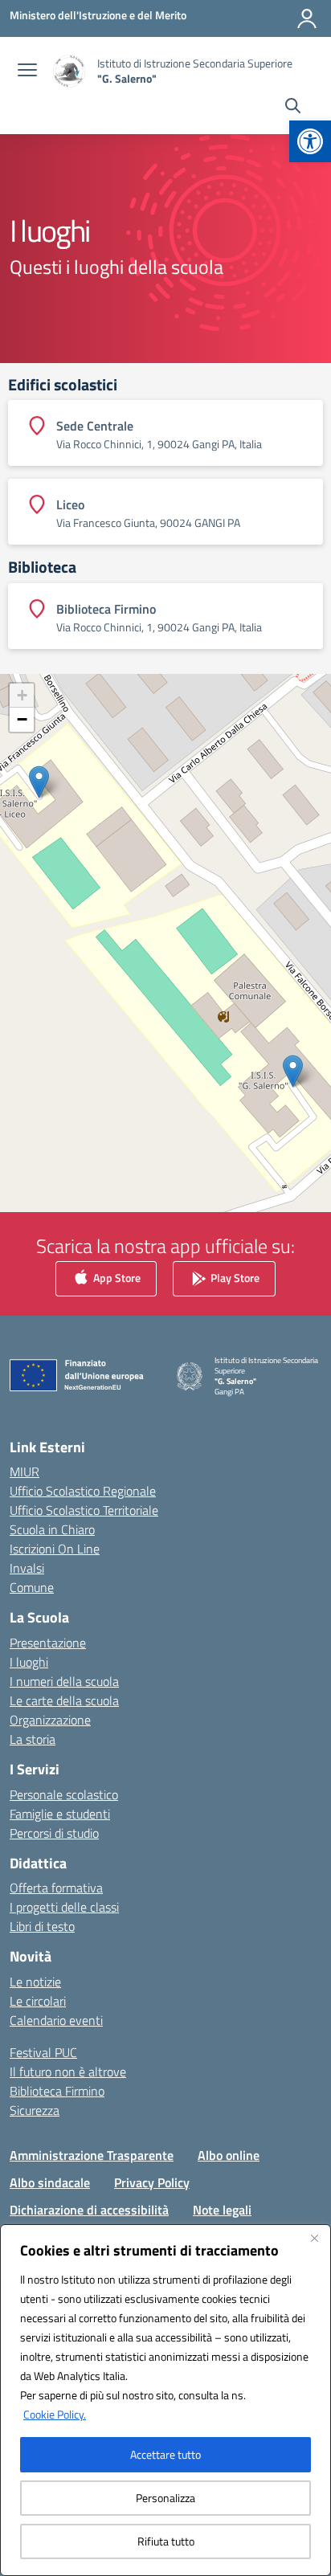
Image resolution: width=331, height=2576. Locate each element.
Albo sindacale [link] (50, 2182)
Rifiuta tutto (166, 2541)
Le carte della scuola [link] (64, 1700)
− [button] (22, 719)
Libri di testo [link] (42, 1926)
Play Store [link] (234, 1277)
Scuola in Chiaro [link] (52, 1529)
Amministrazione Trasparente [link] (92, 2155)
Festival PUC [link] (43, 2052)
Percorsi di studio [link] (54, 1833)
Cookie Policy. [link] (55, 2414)
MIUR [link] (25, 1472)
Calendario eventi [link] (56, 2020)
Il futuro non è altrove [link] (68, 2072)
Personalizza (165, 2498)
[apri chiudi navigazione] (27, 71)
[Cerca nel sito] (293, 108)
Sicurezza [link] (35, 2110)
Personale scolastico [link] (64, 1794)
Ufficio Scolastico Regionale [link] (83, 1491)
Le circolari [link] (38, 2001)
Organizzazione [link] (50, 1720)
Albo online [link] (229, 2155)
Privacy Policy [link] (152, 2182)
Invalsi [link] (27, 1568)
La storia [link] (33, 1739)
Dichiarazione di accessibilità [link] (89, 2210)
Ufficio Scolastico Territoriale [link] (84, 1510)
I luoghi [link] (29, 1662)
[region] (165, 2400)
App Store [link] (116, 1277)
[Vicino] (314, 2238)
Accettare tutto (165, 2454)
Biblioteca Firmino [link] (57, 2091)
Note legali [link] (222, 2210)
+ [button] (22, 695)
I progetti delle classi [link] (64, 1907)
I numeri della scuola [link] (64, 1681)
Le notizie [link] (35, 1982)
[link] (310, 141)
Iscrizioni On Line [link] (55, 1549)
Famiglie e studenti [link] (60, 1814)
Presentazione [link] (48, 1643)
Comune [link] (32, 1587)
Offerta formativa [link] (56, 1888)
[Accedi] (307, 18)
